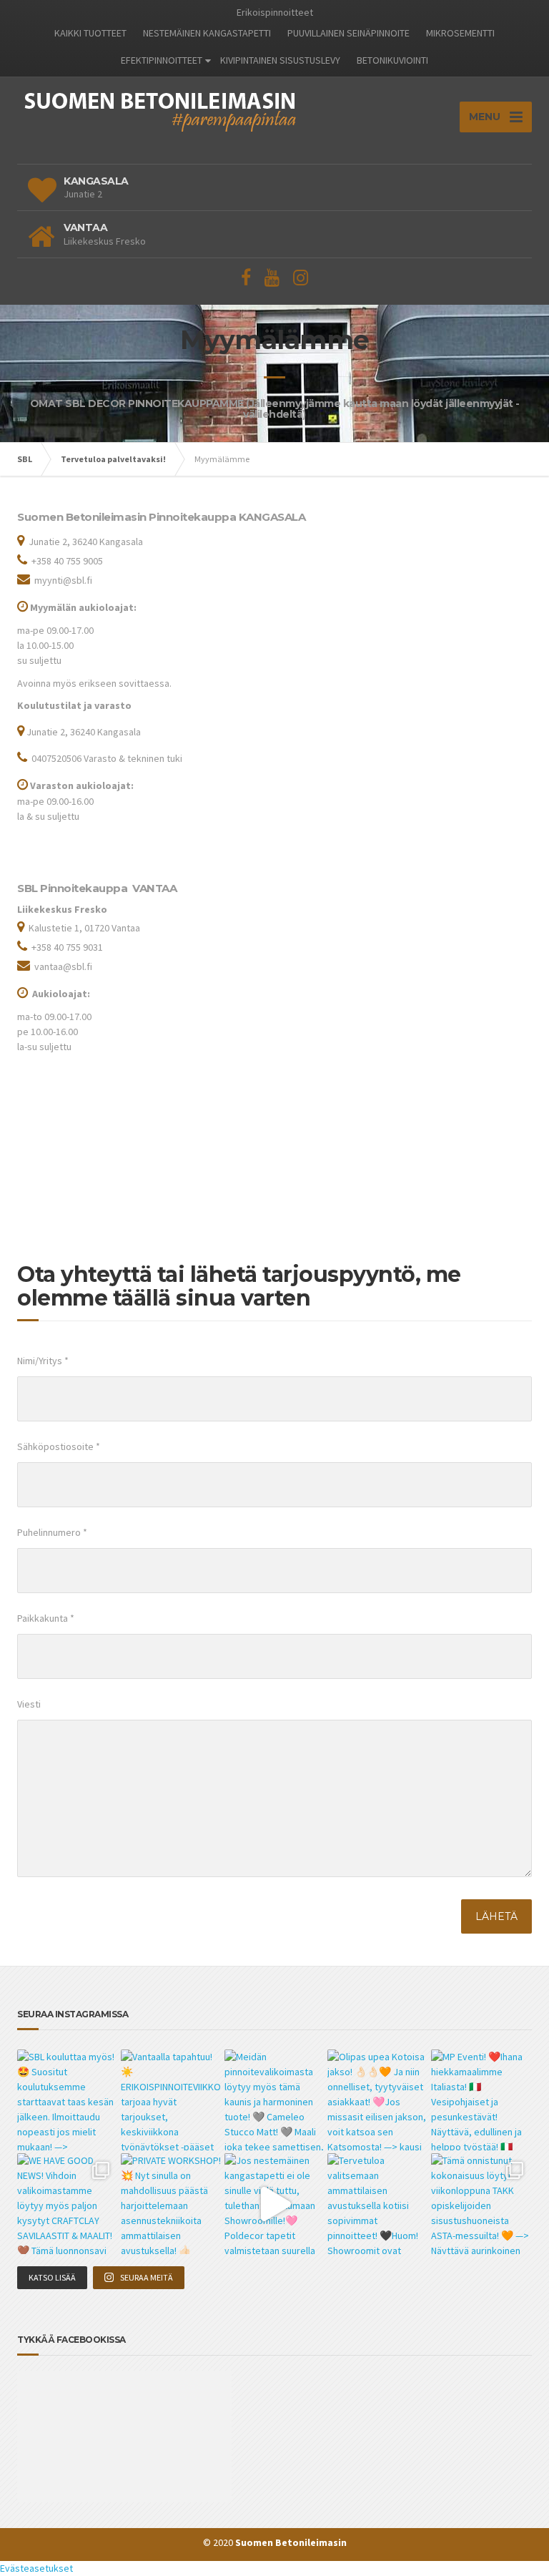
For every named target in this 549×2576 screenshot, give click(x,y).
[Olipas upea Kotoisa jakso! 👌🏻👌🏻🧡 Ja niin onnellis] (378, 2100)
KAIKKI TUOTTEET (90, 33)
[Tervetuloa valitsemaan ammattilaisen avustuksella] (378, 2204)
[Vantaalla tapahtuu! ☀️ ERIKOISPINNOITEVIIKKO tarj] (171, 2100)
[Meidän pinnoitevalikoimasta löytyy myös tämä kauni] (275, 2100)
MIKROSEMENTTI (460, 33)
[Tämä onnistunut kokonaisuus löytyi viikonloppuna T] (481, 2204)
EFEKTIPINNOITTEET (162, 60)
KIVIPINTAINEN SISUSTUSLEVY (280, 60)
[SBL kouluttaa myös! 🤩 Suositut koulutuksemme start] (68, 2100)
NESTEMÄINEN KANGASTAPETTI (207, 33)
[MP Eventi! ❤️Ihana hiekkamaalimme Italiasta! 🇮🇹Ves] (481, 2100)
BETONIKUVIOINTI (392, 60)
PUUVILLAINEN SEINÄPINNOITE (348, 33)
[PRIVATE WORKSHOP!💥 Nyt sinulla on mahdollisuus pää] (171, 2204)
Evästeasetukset (36, 2568)
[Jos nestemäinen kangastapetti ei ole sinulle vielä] (275, 2204)
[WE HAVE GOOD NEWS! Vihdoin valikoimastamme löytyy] (68, 2204)
